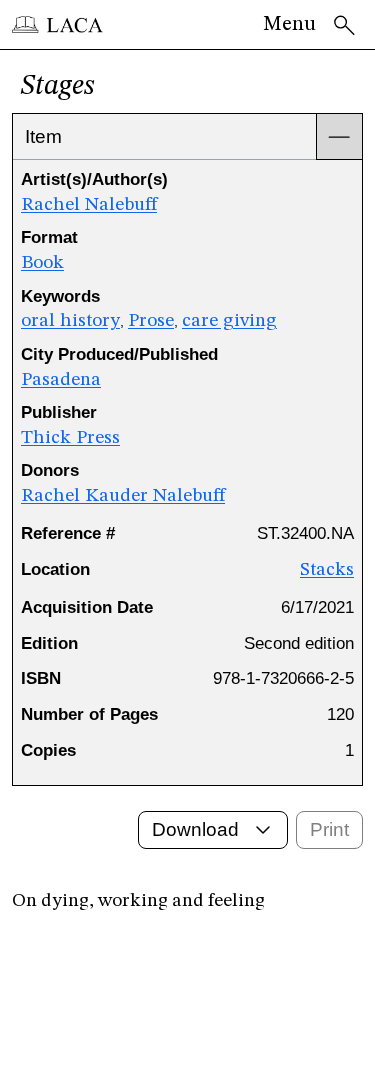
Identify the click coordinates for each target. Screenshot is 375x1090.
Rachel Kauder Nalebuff (123, 496)
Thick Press (70, 438)
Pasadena (61, 380)
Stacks (327, 570)
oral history (70, 321)
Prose (151, 321)
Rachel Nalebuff (89, 205)
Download (195, 829)
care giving (229, 321)
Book (42, 263)
